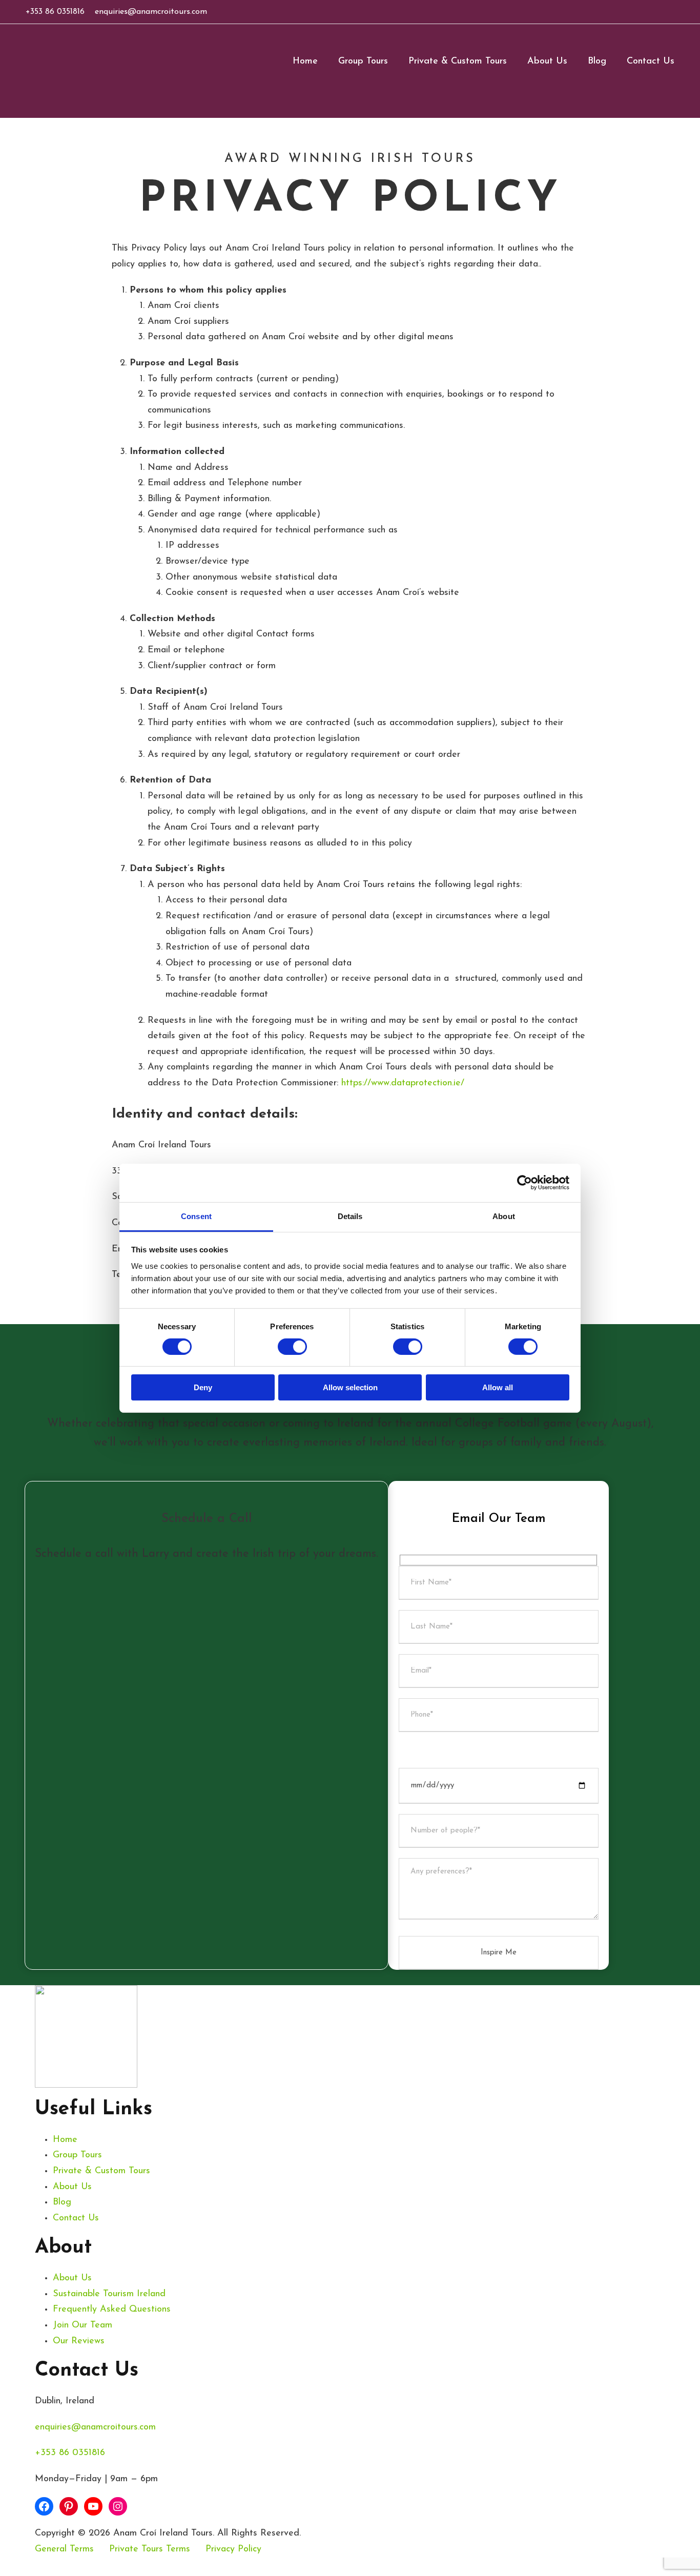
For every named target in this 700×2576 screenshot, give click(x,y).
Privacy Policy (233, 2549)
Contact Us (651, 61)
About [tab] (504, 1216)
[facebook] (626, 12)
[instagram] (676, 12)
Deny (203, 1387)
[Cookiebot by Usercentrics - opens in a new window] (524, 1183)
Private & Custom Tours (458, 61)
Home (305, 61)
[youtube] (660, 12)
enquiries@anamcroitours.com (151, 12)
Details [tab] (350, 1216)
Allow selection (350, 1387)
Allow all (498, 1387)
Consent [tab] (196, 1216)
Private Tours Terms (150, 2549)
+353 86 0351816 (55, 12)
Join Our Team (83, 2325)
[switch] (292, 1347)
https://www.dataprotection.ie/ (403, 1083)
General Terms (64, 2549)
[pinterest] (643, 12)
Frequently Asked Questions (112, 2310)
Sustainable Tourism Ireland (109, 2294)
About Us (547, 61)
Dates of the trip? (436, 1750)
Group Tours (363, 61)
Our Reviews (79, 2341)
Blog (597, 61)
